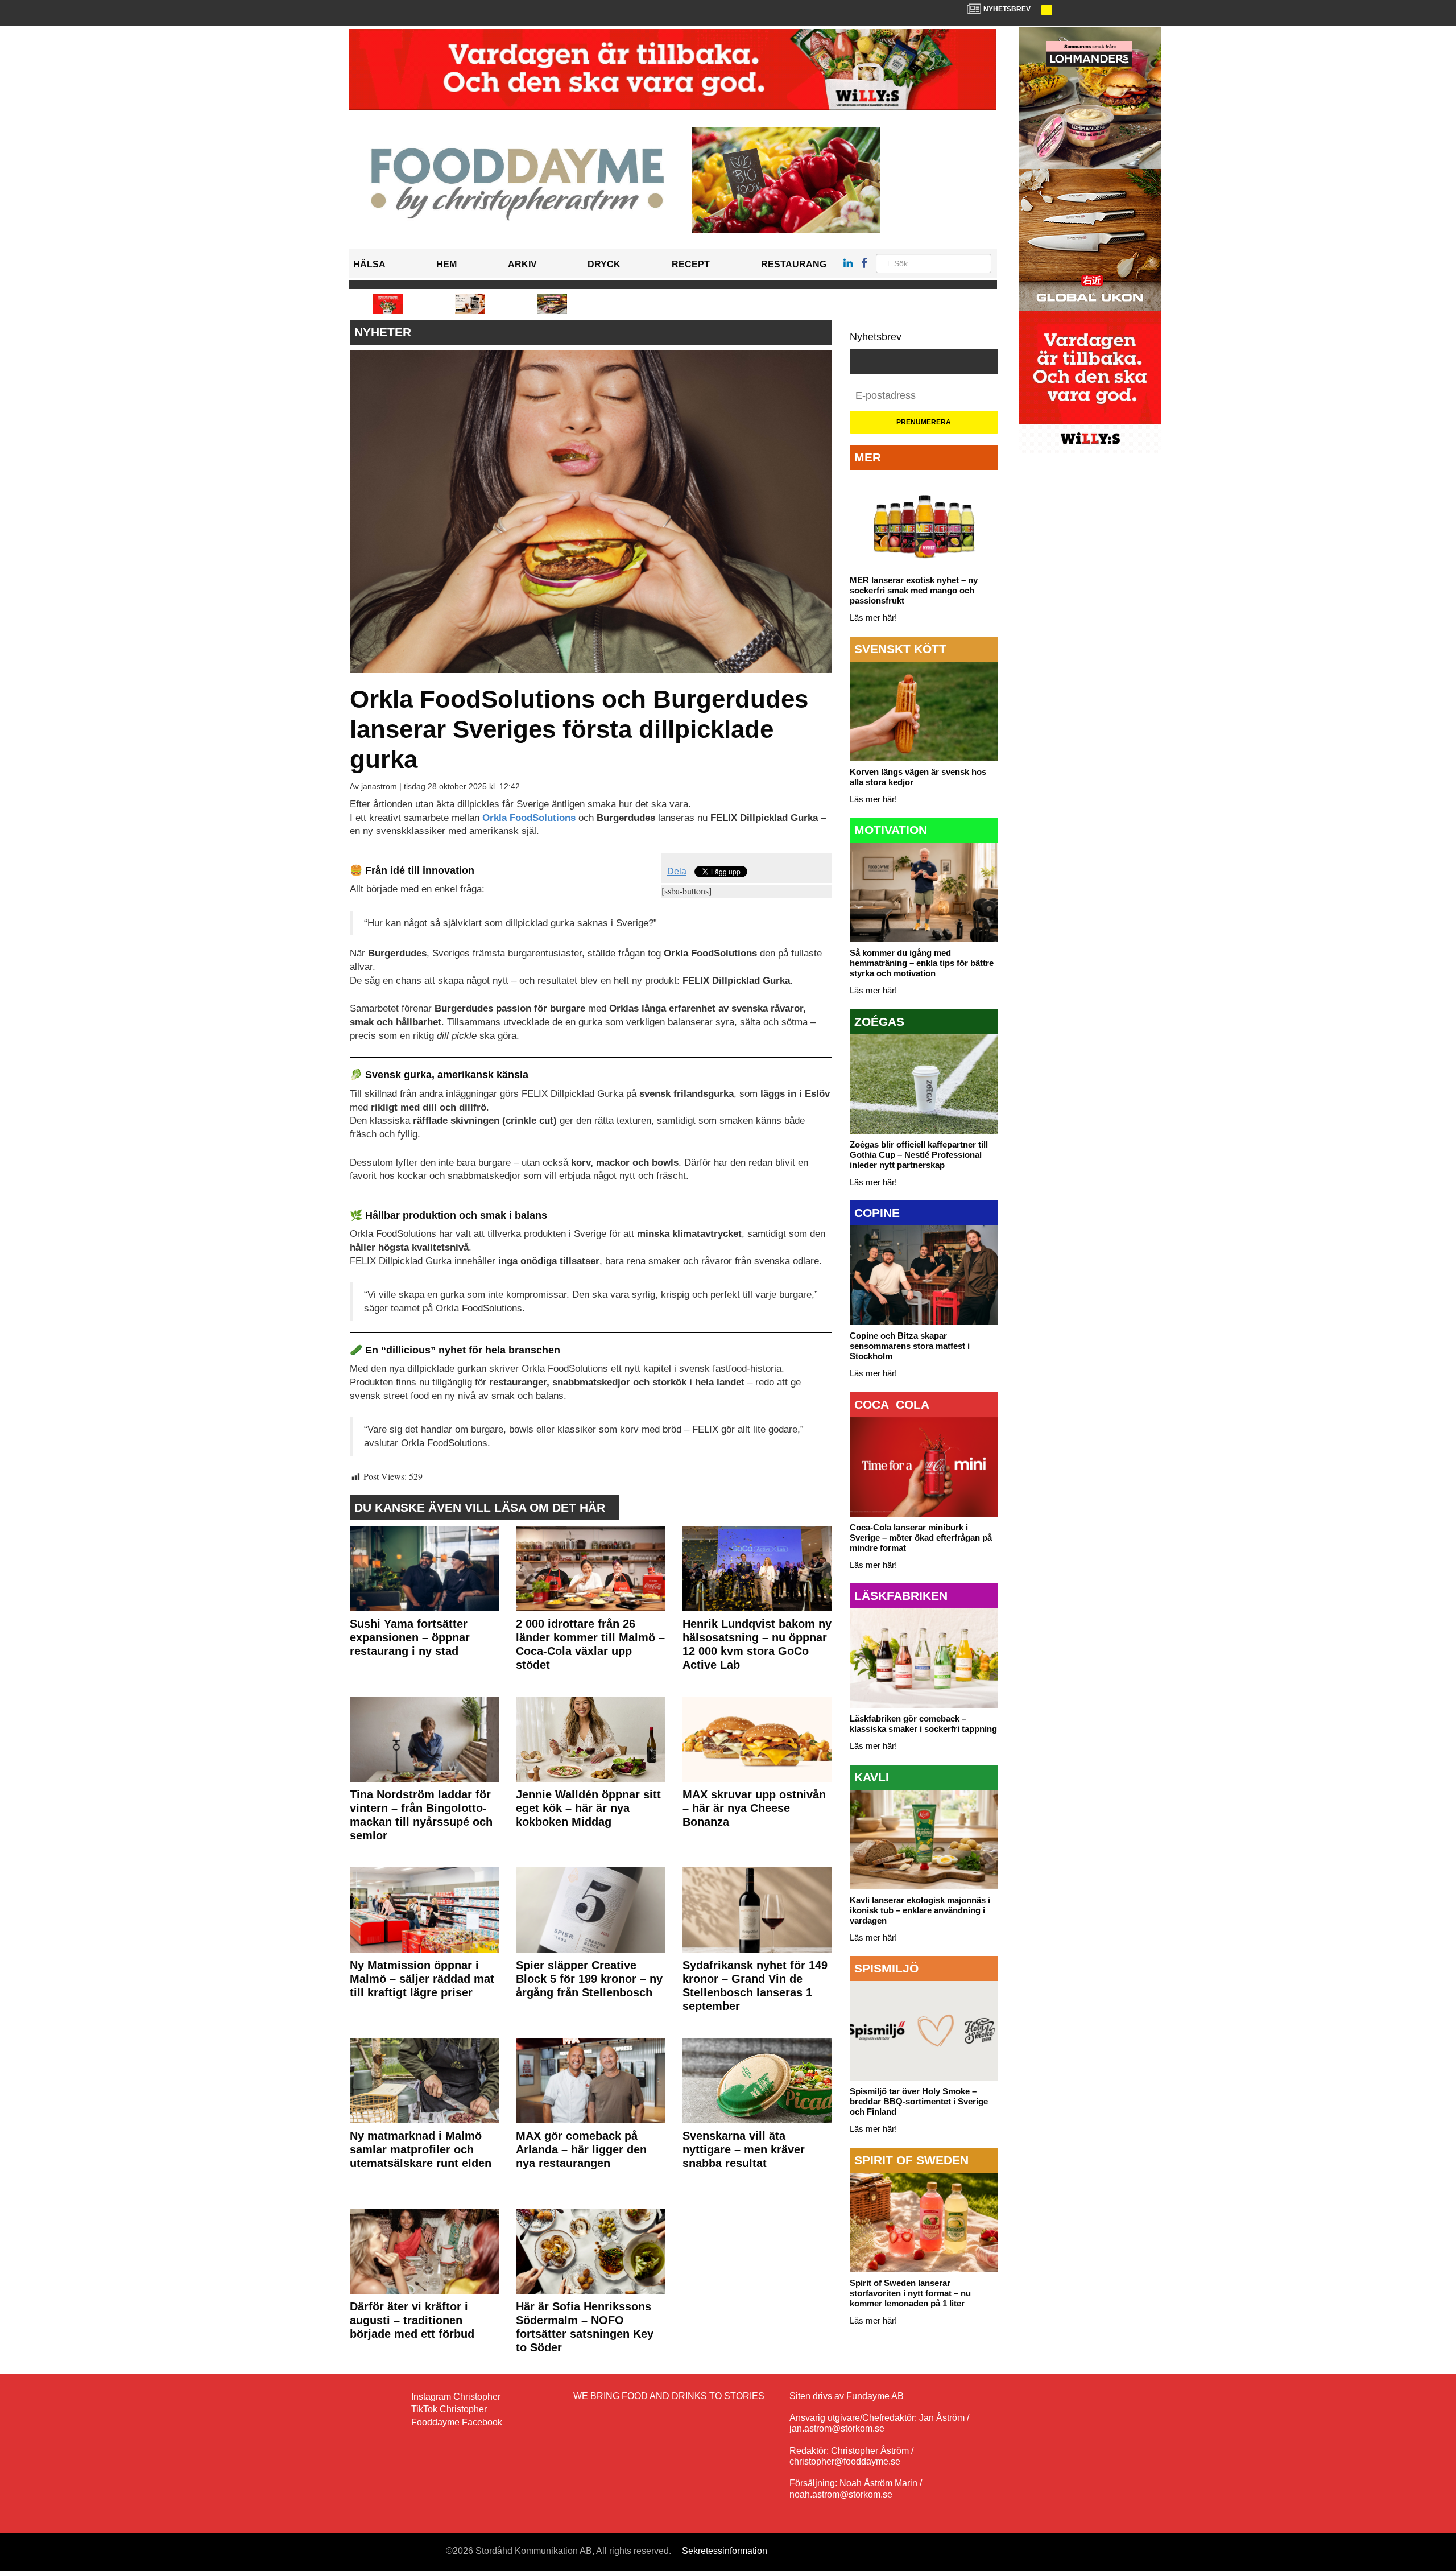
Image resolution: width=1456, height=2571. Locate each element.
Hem (446, 264)
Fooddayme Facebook (457, 2422)
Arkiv (522, 264)
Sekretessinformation (725, 2551)
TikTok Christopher (449, 2409)
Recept (691, 264)
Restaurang (794, 264)
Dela (677, 871)
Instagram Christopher (456, 2397)
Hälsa (369, 264)
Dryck (604, 264)
